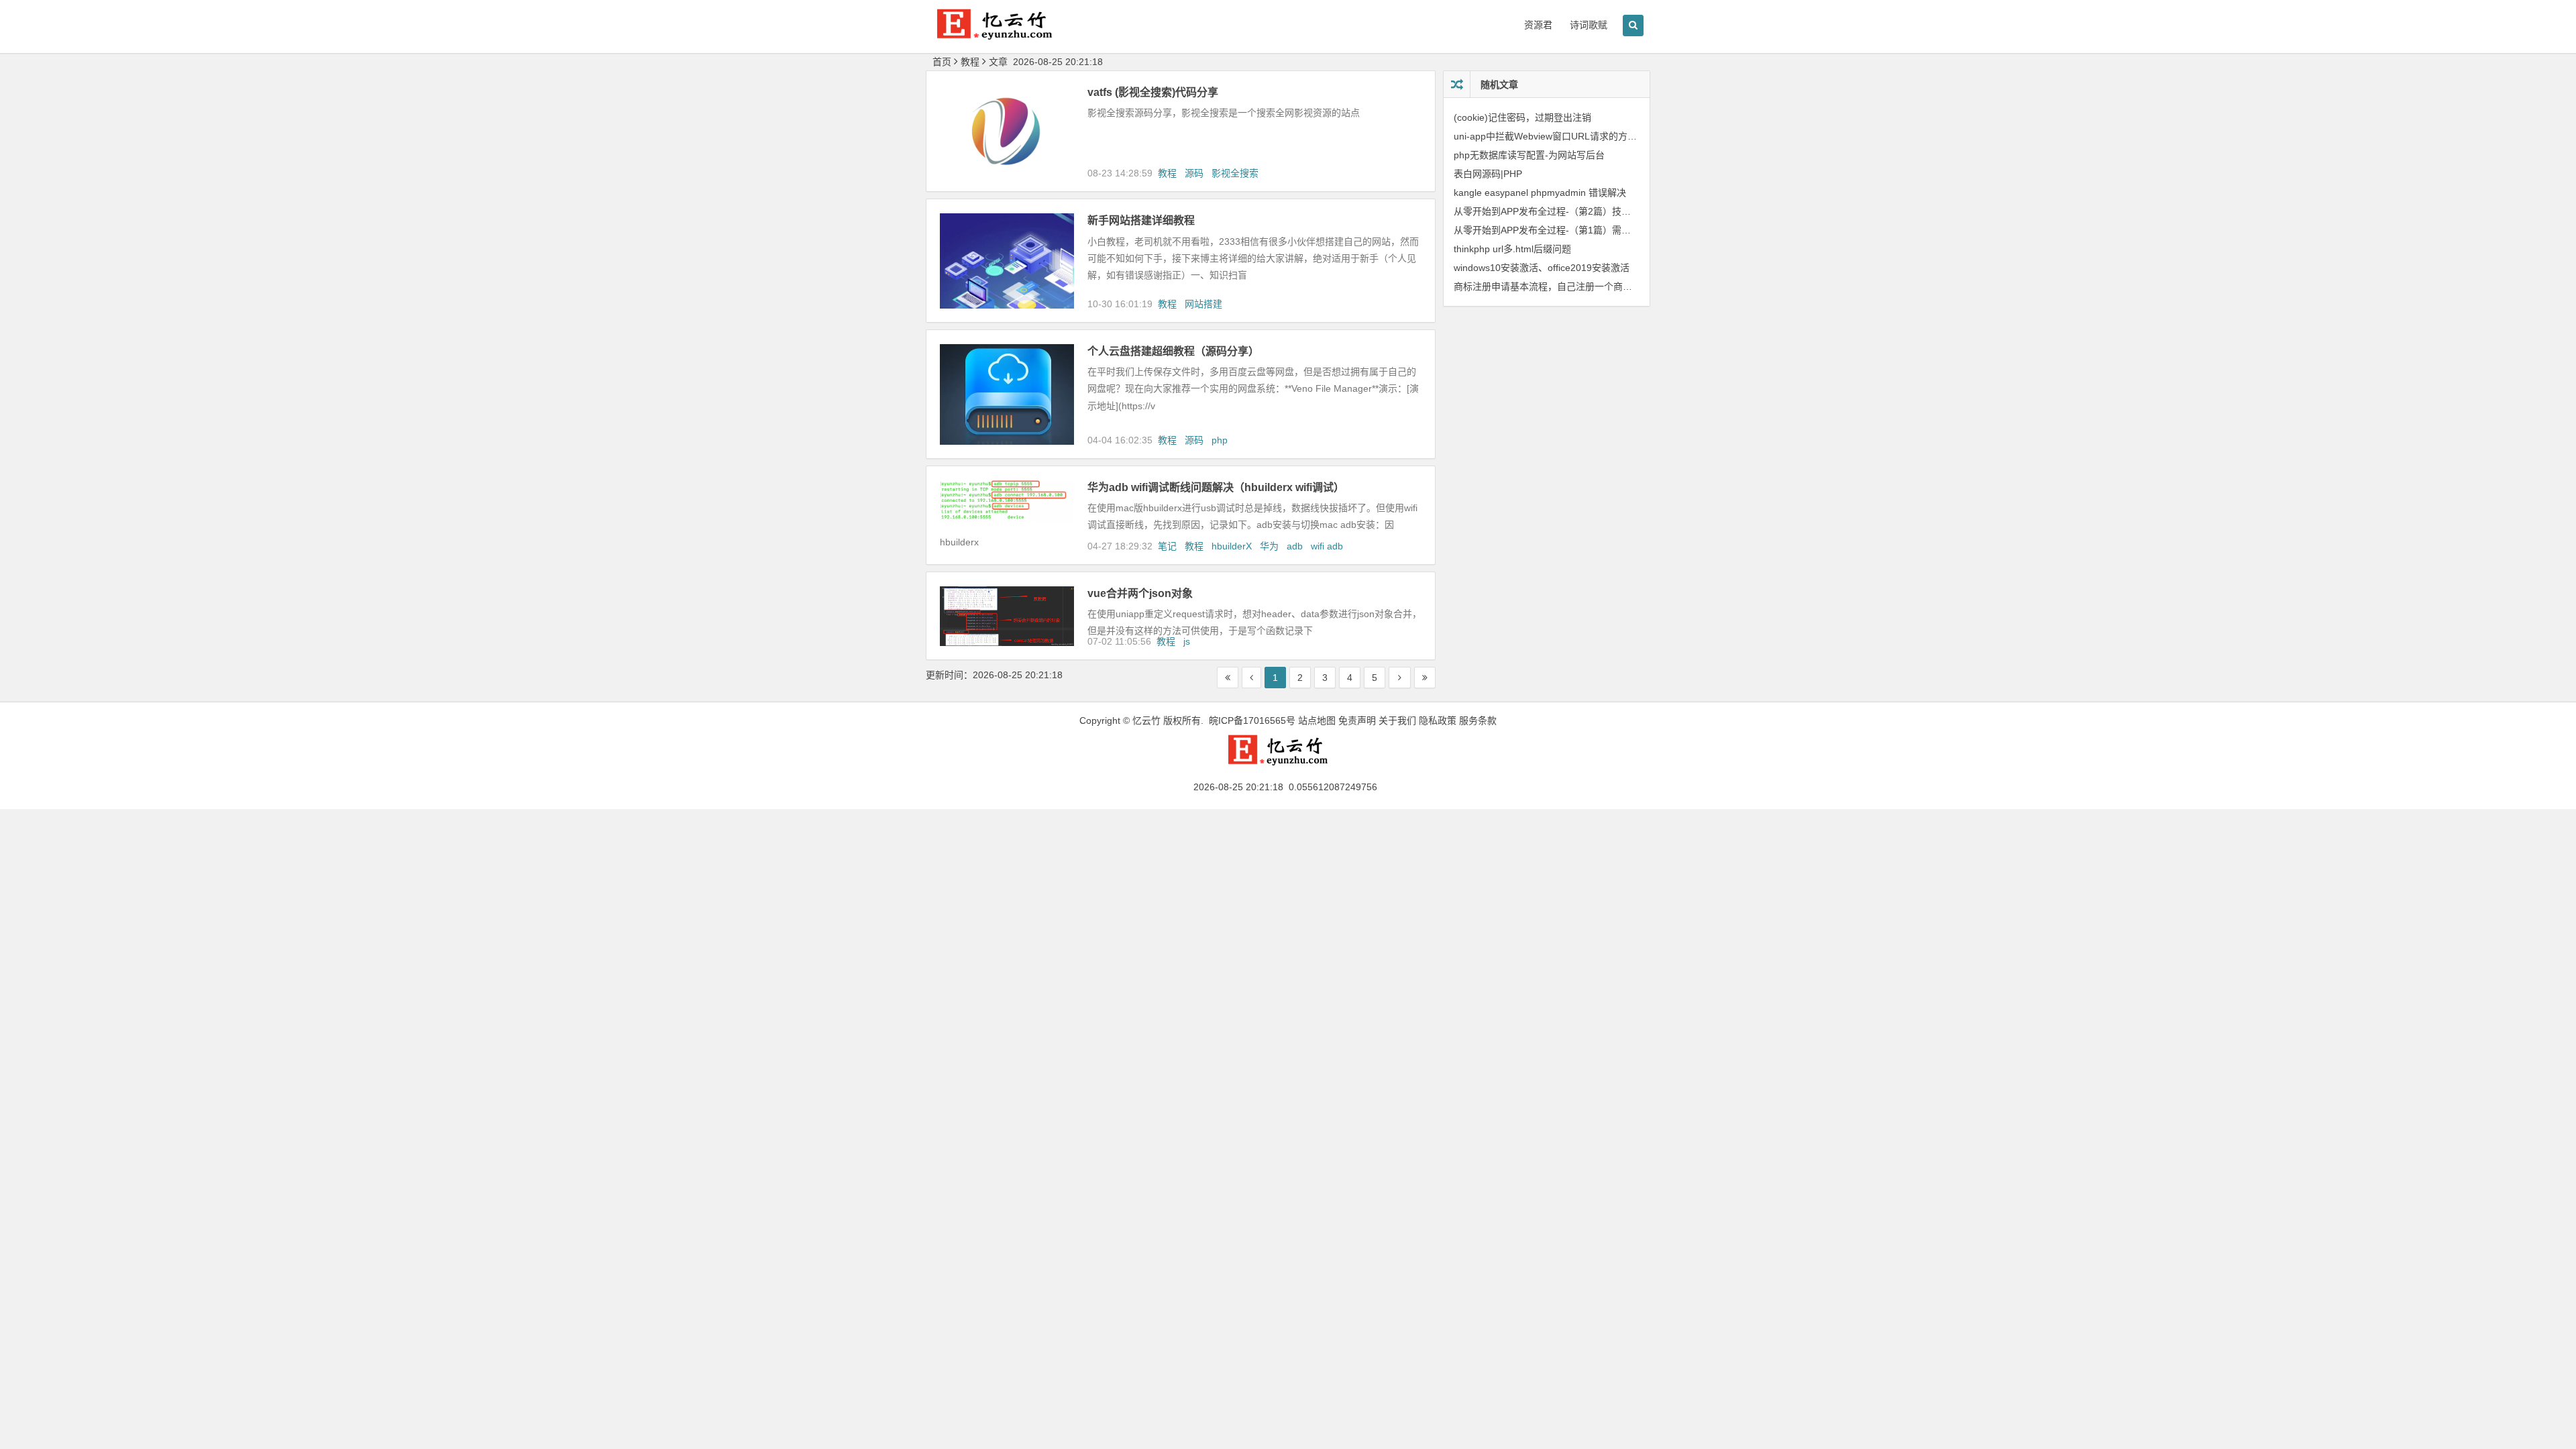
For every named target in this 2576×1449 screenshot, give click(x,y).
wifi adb (1327, 546)
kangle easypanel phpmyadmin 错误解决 (1540, 193)
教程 (1167, 173)
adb (1295, 546)
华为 (1269, 546)
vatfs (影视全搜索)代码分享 (1153, 92)
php (1220, 440)
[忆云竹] (1006, 35)
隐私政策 (1438, 720)
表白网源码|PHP (1488, 174)
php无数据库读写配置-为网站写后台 (1529, 155)
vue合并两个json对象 (1140, 593)
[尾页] (1425, 678)
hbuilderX (1232, 546)
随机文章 (1499, 85)
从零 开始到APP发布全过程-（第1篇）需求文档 (1552, 230)
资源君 (1538, 25)
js (1187, 641)
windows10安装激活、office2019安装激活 (1542, 268)
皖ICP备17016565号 (1252, 720)
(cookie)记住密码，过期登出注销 (1522, 117)
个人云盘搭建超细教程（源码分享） (1173, 351)
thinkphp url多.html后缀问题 (1512, 249)
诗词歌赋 (1589, 25)
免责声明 (1357, 720)
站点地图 (1317, 720)
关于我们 (1397, 720)
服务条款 (1478, 720)
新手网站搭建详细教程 (1141, 220)
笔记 (1167, 546)
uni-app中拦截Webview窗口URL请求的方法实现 (1555, 136)
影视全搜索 (1235, 173)
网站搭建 (1203, 304)
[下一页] (1400, 678)
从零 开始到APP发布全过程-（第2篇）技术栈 (1547, 211)
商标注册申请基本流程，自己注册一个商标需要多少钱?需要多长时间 (1597, 286)
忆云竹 (1146, 720)
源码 (1194, 173)
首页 (942, 62)
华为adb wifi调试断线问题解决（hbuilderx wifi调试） (1216, 487)
